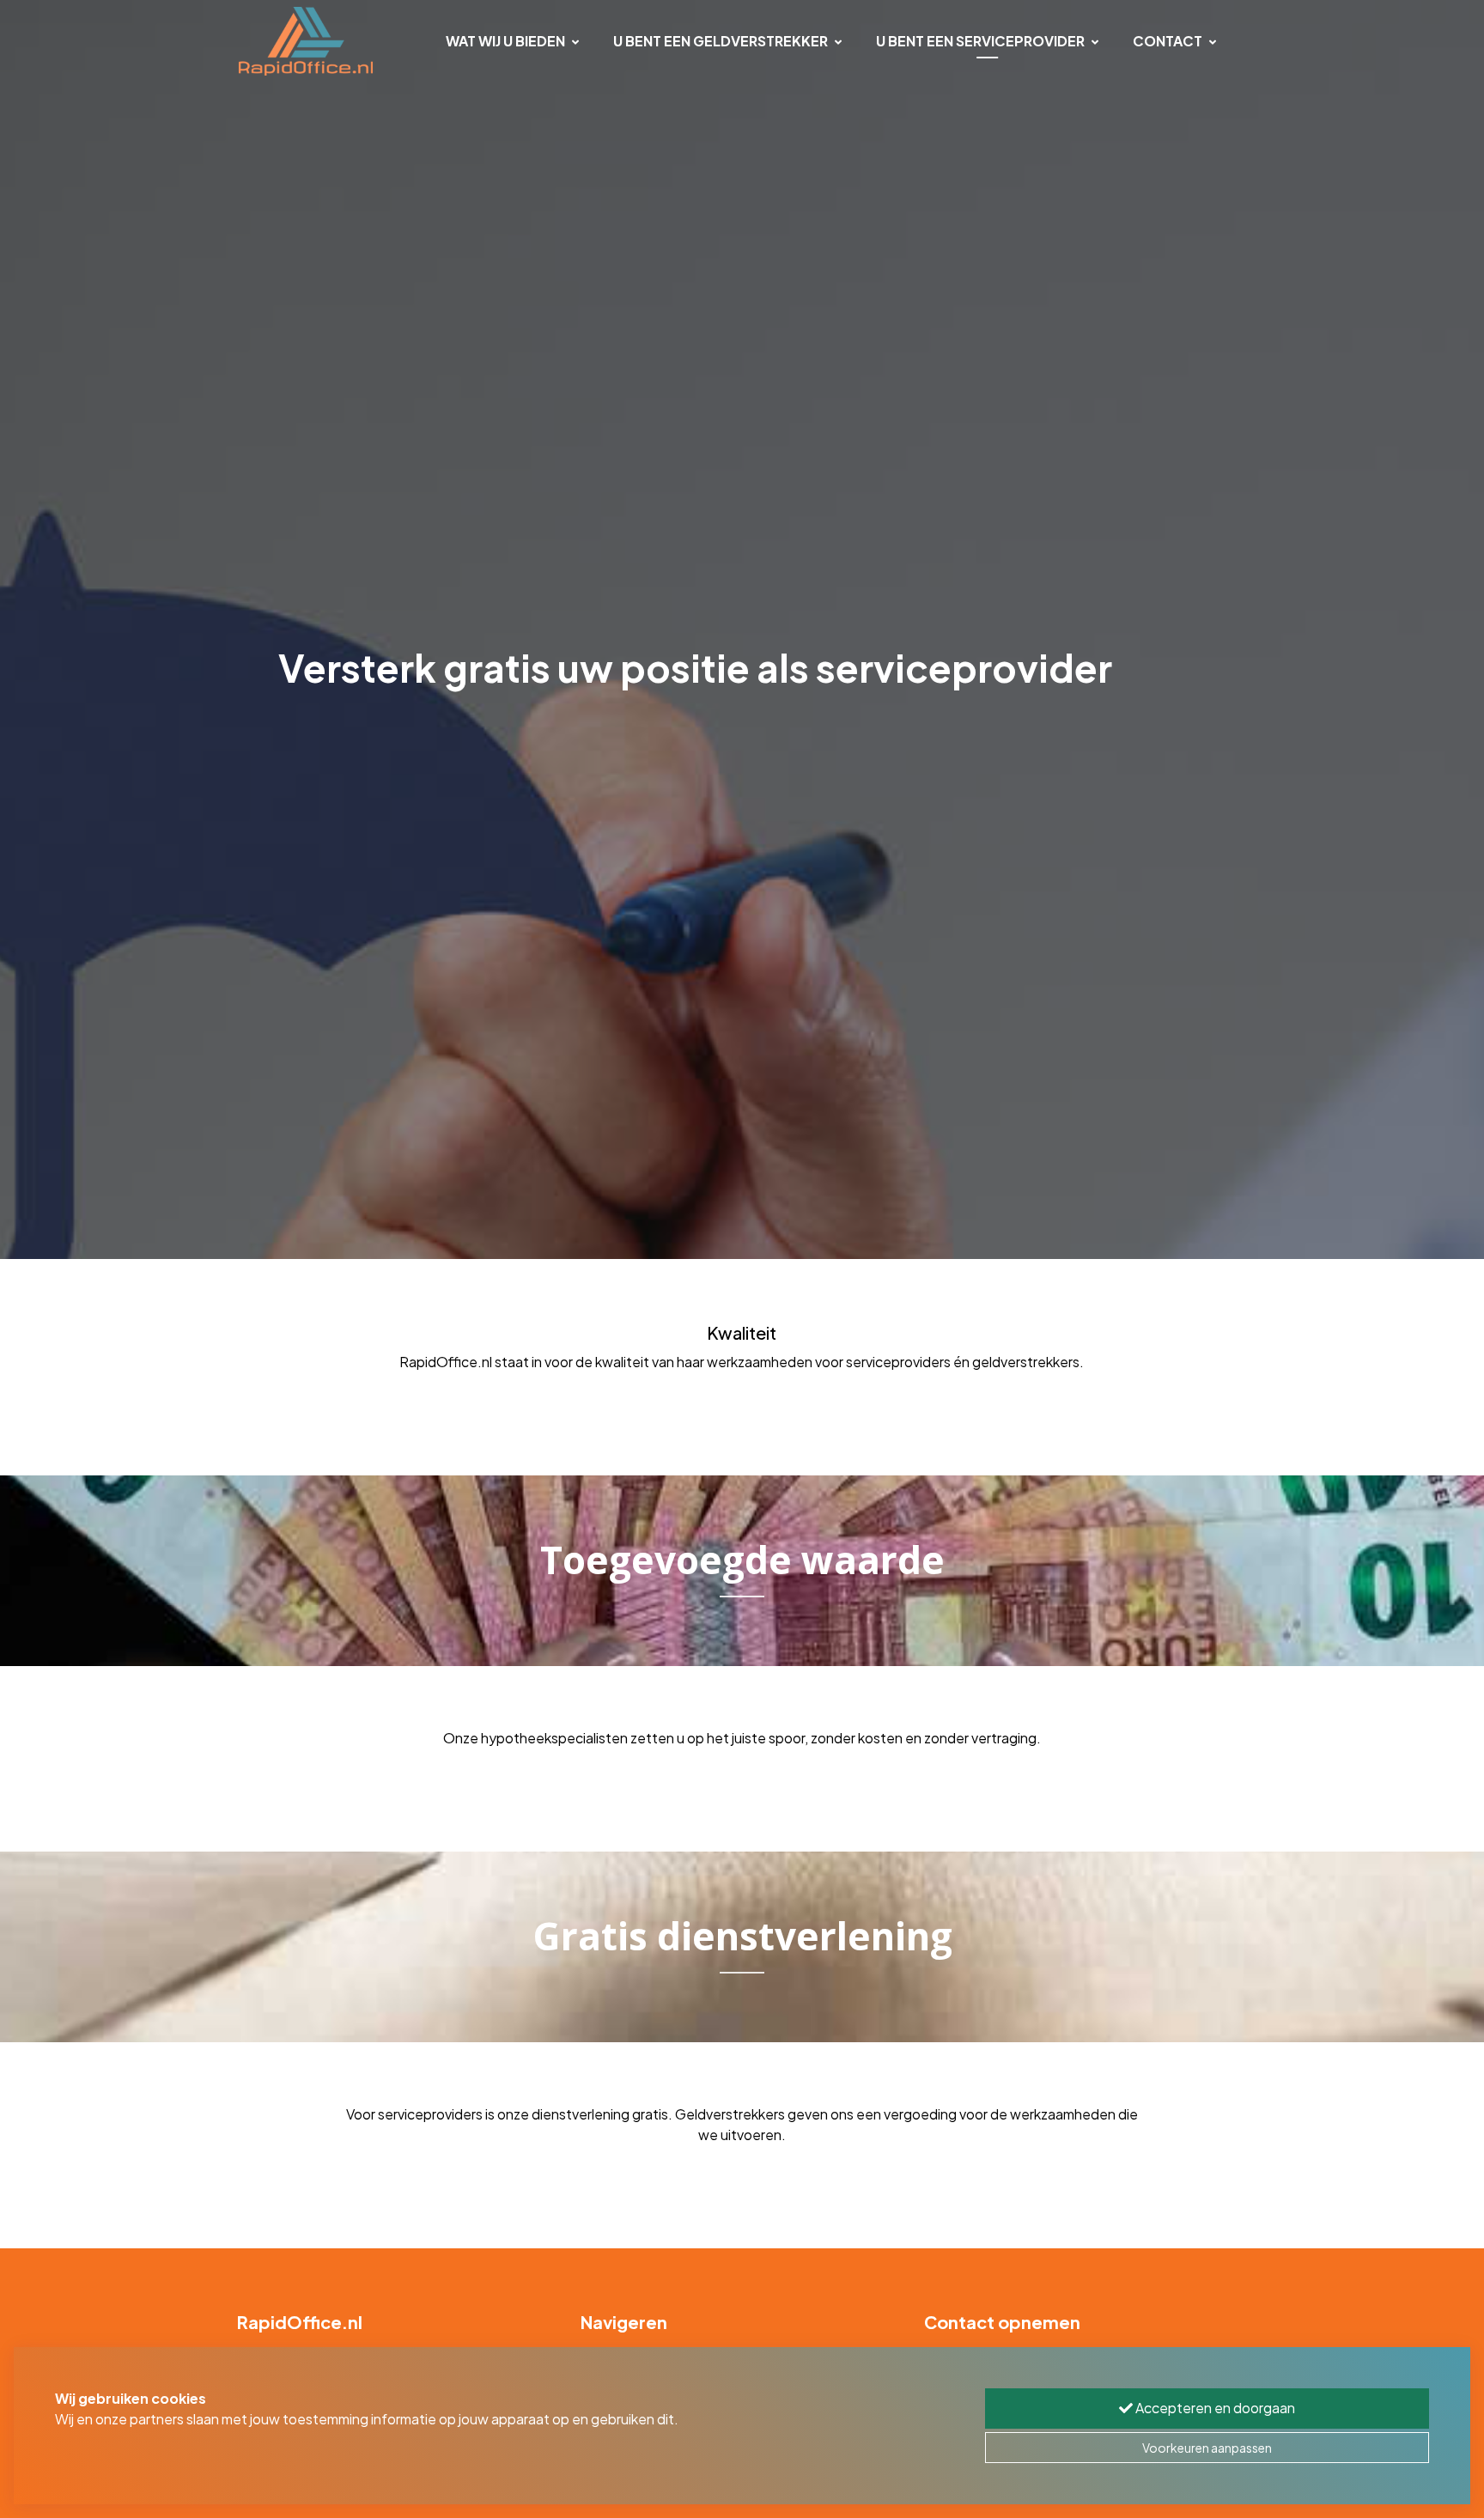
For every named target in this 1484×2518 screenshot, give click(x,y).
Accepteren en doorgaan (1214, 2408)
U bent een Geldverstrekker (721, 41)
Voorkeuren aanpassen (1207, 2448)
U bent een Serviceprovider (980, 41)
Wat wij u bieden (505, 41)
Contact (1168, 41)
